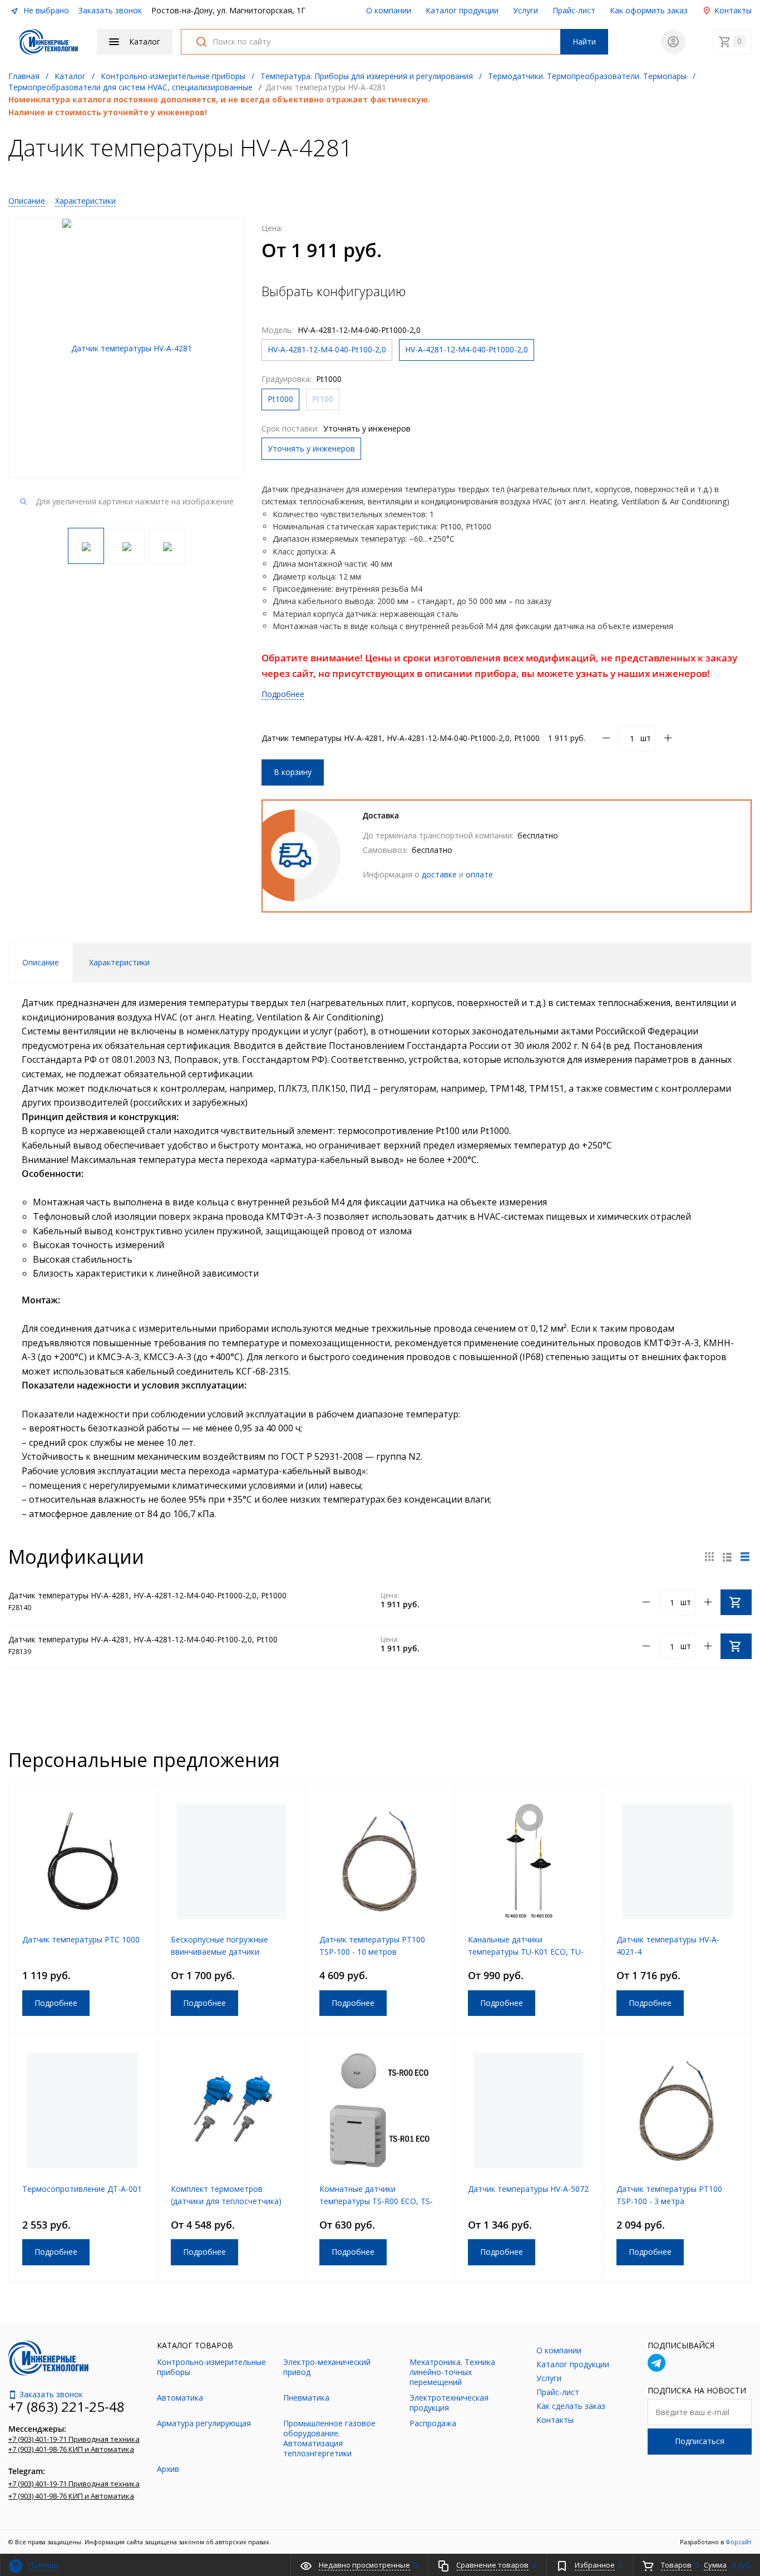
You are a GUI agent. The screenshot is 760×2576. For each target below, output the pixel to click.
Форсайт (739, 2542)
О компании (389, 10)
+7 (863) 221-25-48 (66, 2406)
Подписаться (700, 2441)
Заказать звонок (110, 10)
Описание (27, 201)
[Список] (745, 1557)
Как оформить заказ (649, 10)
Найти (584, 41)
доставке (439, 874)
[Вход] (673, 42)
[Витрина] (709, 1557)
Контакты (732, 10)
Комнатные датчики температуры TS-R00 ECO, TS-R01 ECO (376, 2201)
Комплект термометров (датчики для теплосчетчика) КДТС (226, 2201)
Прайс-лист (574, 10)
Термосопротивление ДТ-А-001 (82, 2189)
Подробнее (283, 694)
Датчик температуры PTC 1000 (81, 1939)
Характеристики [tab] (119, 962)
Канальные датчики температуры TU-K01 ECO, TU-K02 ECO (526, 1952)
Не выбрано (45, 10)
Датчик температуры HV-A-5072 (528, 2189)
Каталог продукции (462, 10)
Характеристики (85, 201)
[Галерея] (727, 1557)
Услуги (525, 10)
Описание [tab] (41, 962)
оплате (479, 874)
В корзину (293, 772)
